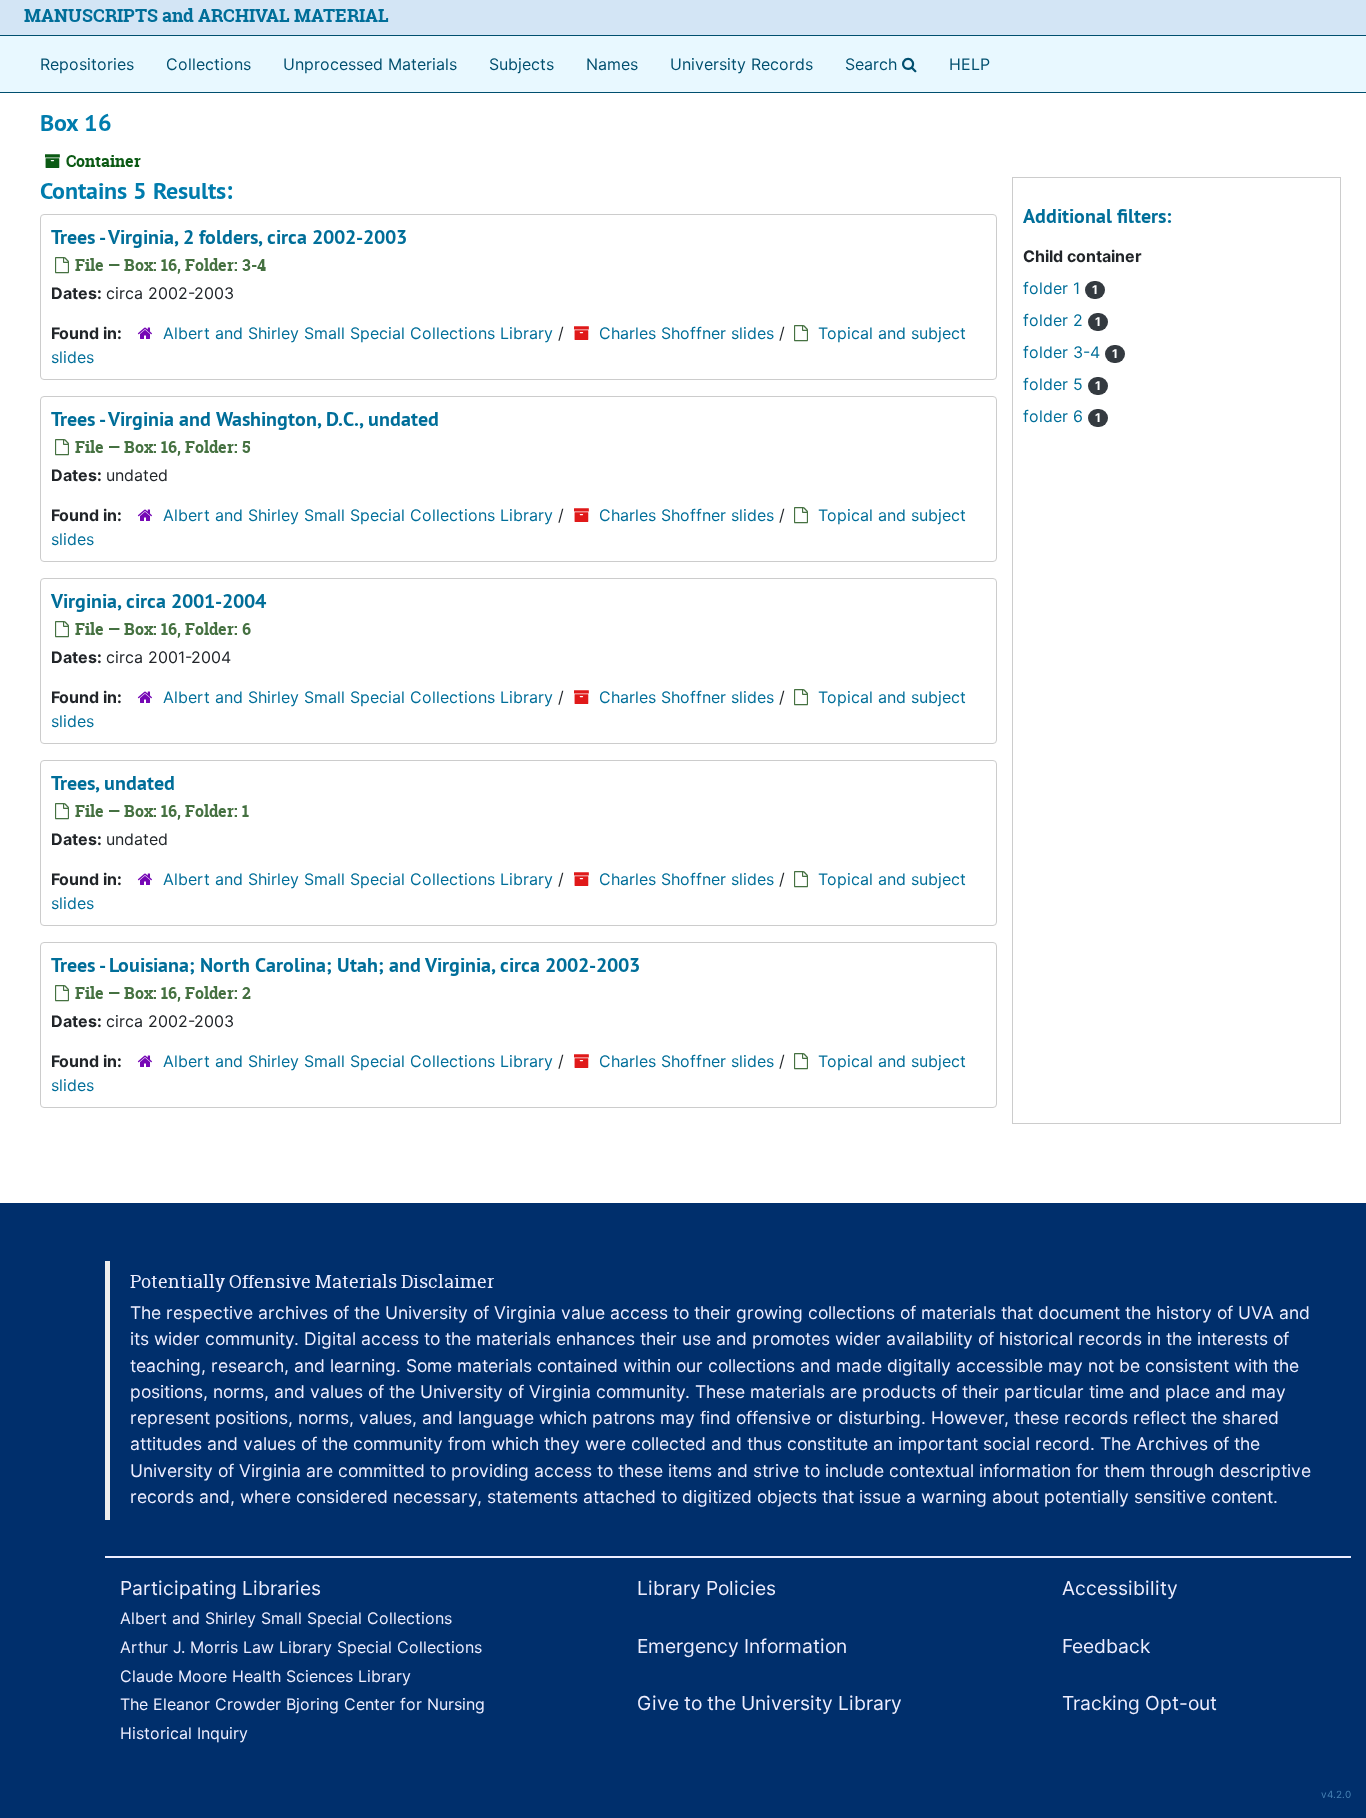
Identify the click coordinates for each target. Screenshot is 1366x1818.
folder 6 (1062, 416)
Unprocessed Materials (370, 64)
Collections (208, 64)
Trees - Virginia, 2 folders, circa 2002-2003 (229, 237)
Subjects (521, 64)
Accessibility (1120, 1588)
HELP (969, 64)
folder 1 (1060, 288)
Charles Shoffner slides (686, 333)
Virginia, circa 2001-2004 (158, 601)
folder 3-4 (1070, 352)
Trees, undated (113, 783)
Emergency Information (742, 1646)
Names (612, 64)
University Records (741, 64)
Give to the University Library (769, 1703)
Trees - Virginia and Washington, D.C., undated (245, 419)
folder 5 (1062, 384)
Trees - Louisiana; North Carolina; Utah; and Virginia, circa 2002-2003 (345, 965)
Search (885, 63)
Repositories (87, 64)
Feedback (1106, 1646)
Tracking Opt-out (1139, 1703)
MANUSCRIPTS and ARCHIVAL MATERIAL (206, 15)
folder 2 (1062, 320)
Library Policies (706, 1588)
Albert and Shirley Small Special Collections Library (358, 333)
